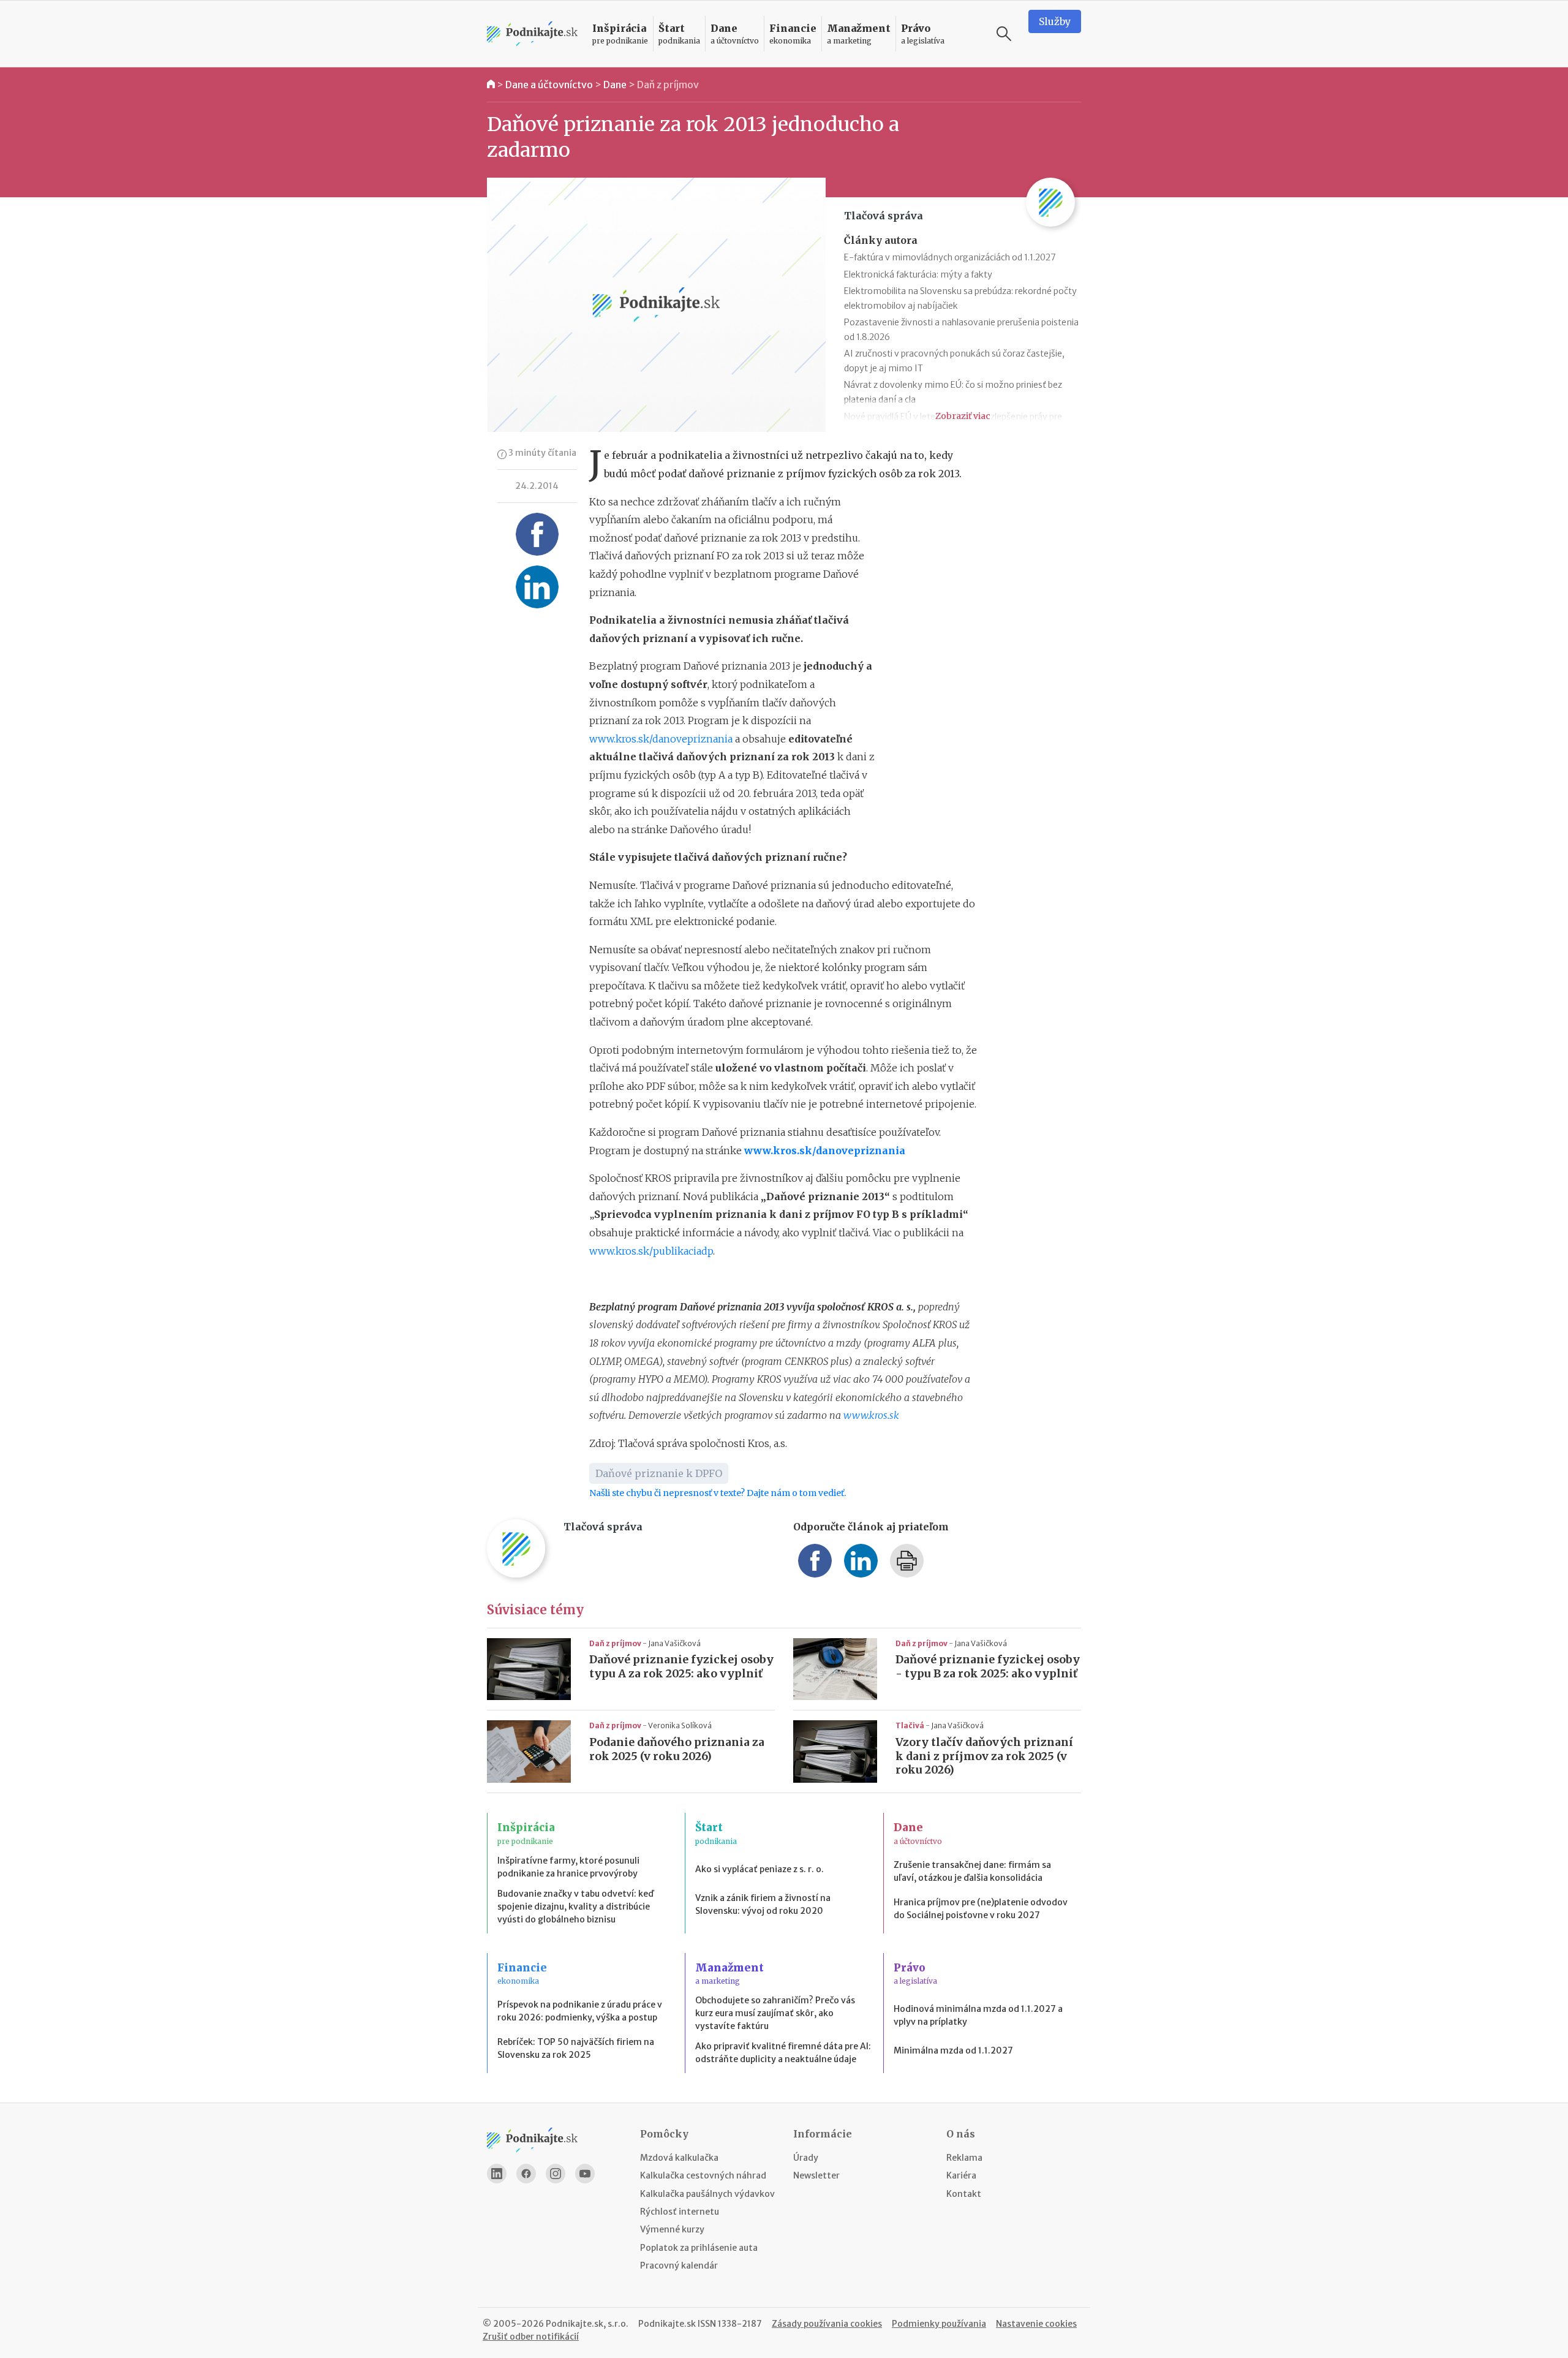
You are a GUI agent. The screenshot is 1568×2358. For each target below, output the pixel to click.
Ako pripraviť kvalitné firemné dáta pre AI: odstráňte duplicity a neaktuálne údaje (783, 2053)
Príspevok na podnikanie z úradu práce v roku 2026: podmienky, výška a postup (580, 2011)
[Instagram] (556, 2174)
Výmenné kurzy (672, 2229)
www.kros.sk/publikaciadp (651, 1251)
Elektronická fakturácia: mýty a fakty (918, 274)
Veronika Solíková (680, 1725)
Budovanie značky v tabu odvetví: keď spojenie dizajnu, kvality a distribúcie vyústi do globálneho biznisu (575, 1906)
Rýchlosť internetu (680, 2212)
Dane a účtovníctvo (549, 85)
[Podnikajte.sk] (532, 34)
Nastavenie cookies (1036, 2324)
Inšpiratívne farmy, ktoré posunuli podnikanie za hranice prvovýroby (568, 1867)
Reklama (964, 2158)
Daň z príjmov (668, 85)
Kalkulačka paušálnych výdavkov (707, 2194)
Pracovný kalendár (679, 2265)
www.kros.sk (871, 1415)
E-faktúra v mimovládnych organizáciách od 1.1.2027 (950, 257)
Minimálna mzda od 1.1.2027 (953, 2050)
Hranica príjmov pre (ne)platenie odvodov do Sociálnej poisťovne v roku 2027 (981, 1909)
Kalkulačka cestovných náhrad (703, 2175)
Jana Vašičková (674, 1643)
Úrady (806, 2158)
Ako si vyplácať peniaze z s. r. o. (759, 1869)
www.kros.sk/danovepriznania (661, 739)
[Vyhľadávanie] (1004, 34)
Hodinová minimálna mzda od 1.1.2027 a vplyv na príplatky (978, 2015)
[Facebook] (526, 2174)
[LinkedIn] (497, 2174)
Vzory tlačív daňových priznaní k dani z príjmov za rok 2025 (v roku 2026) (984, 1756)
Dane (615, 85)
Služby (1055, 21)
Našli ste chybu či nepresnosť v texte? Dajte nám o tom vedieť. (718, 1493)
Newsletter (816, 2175)
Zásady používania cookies (827, 2324)
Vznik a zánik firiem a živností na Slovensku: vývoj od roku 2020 (763, 1904)
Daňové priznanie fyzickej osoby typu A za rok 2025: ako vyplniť (681, 1667)
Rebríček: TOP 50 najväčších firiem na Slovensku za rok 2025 (576, 2048)
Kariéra (961, 2175)
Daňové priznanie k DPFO (659, 1473)
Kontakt (964, 2194)
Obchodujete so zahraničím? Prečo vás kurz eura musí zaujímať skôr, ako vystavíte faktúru (775, 2013)
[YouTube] (585, 2174)
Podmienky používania (939, 2324)
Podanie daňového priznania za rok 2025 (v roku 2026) (677, 1749)
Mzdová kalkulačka (679, 2158)
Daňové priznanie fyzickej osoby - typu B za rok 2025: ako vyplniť (988, 1667)
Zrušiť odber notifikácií (531, 2337)
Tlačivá (910, 1725)
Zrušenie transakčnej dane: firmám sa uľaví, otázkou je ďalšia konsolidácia (972, 1871)
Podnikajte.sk (667, 2324)
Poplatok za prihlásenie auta (699, 2248)
